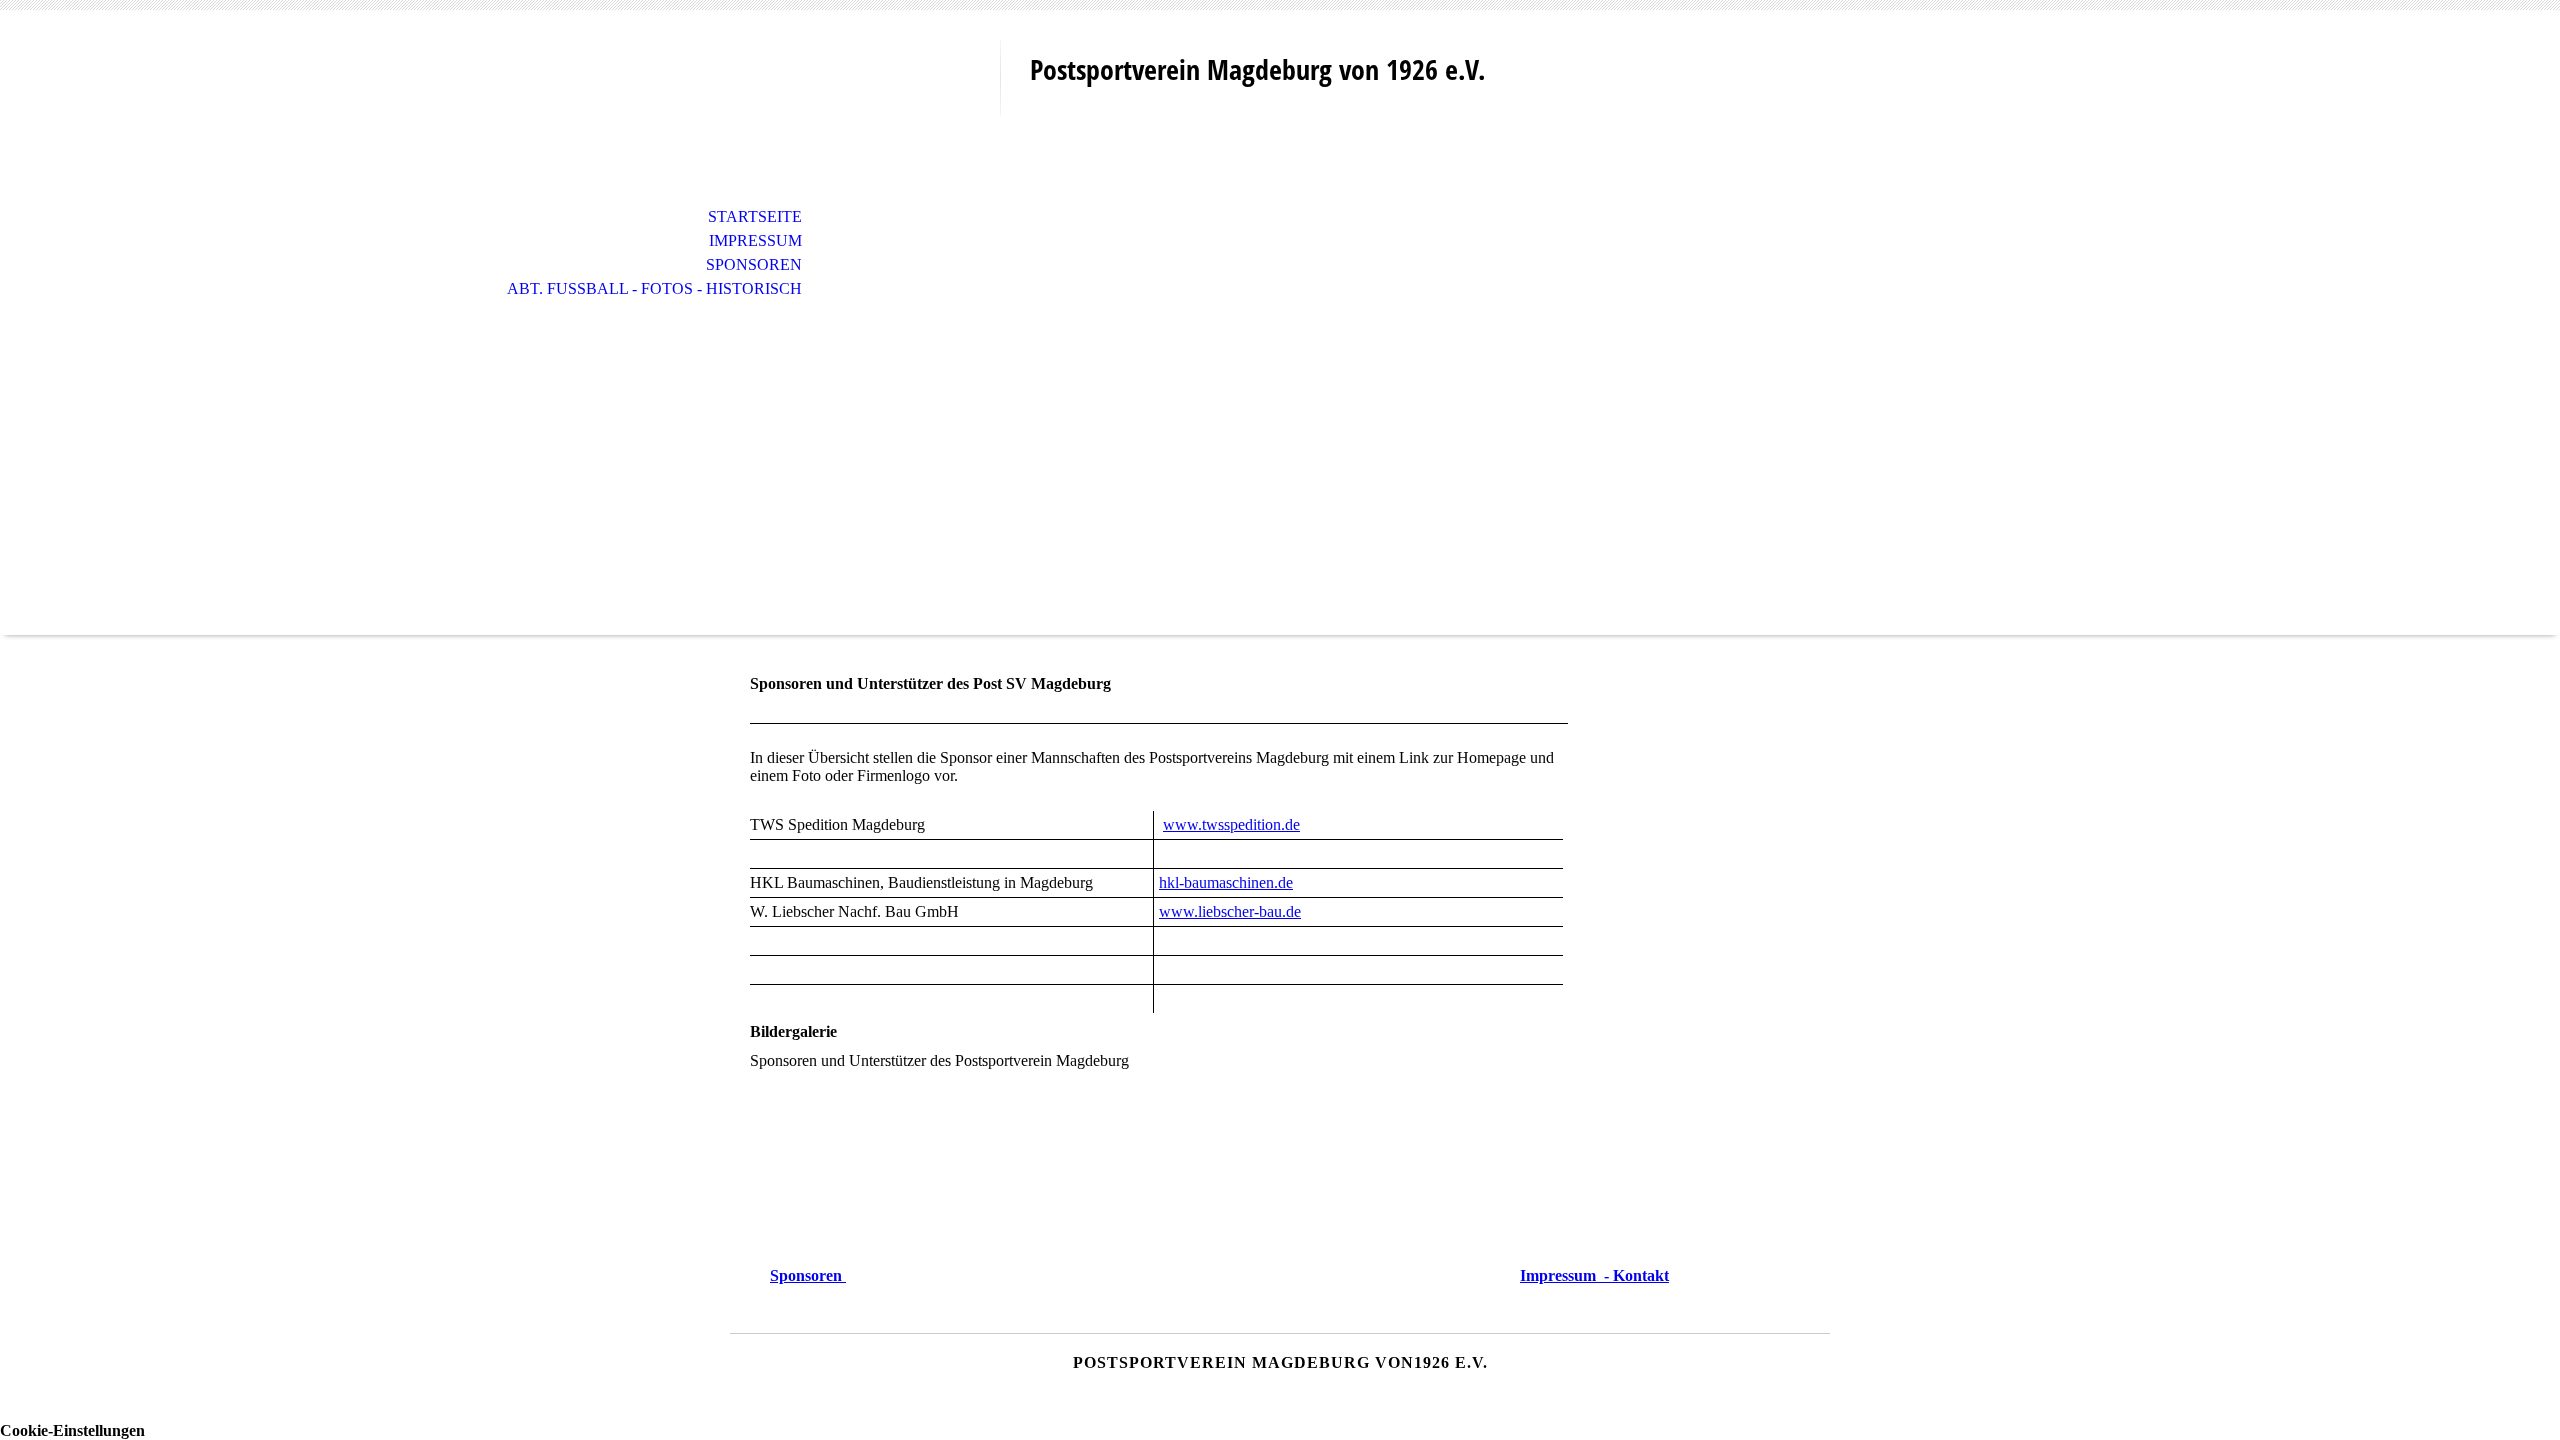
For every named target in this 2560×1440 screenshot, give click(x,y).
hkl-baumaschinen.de (1226, 882)
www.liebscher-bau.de (1230, 911)
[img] (865, 97)
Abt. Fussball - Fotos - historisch (654, 288)
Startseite (755, 216)
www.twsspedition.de (1231, 824)
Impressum (755, 240)
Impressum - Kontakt (1594, 1275)
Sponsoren (754, 264)
